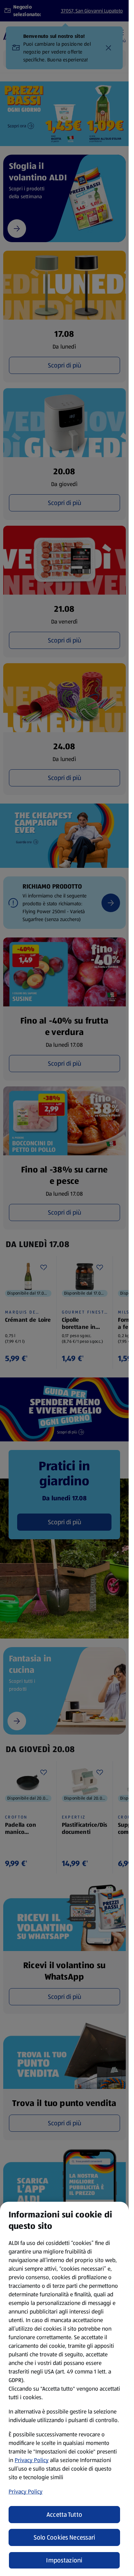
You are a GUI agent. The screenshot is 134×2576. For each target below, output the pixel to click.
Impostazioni (64, 2560)
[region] (64, 2389)
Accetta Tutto (64, 2515)
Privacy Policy (32, 2460)
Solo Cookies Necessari (64, 2537)
